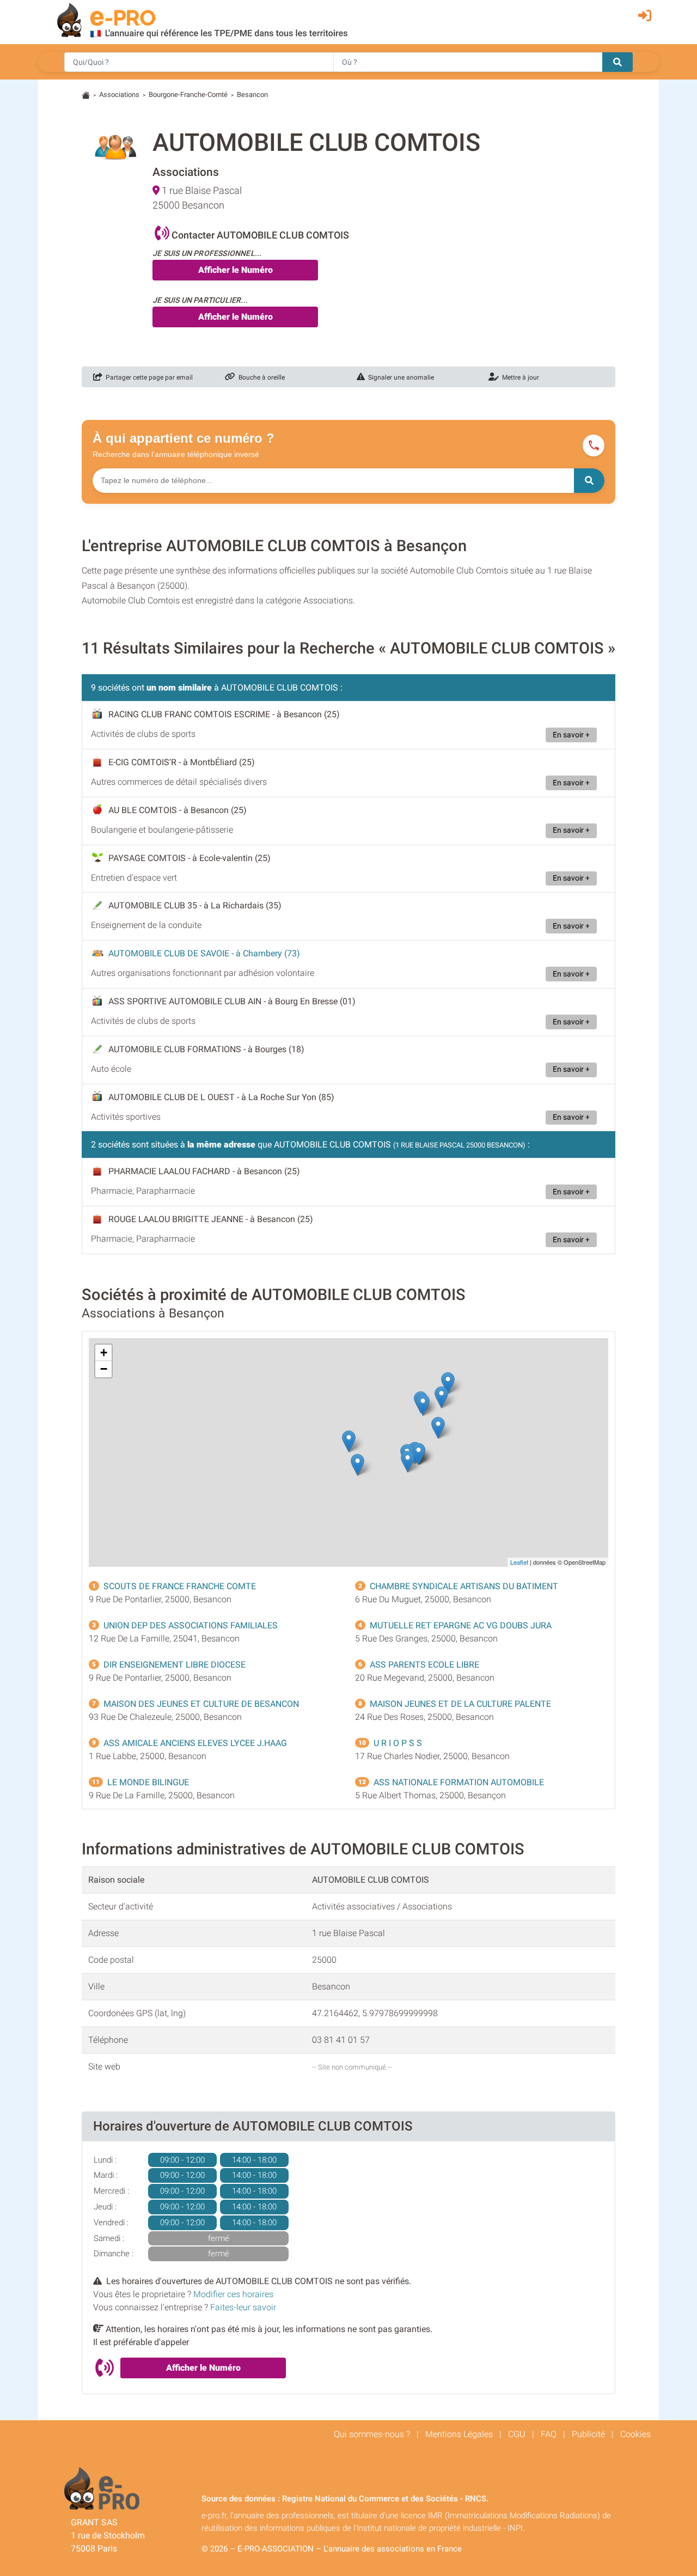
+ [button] (104, 1353)
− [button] (104, 1369)
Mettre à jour (519, 377)
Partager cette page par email (148, 377)
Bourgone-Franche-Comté (188, 94)
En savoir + (571, 735)
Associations (119, 94)
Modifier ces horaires (233, 2294)
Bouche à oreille (260, 377)
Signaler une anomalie (399, 377)
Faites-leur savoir (243, 2307)
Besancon (252, 94)
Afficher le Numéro (236, 270)
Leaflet (519, 1562)
